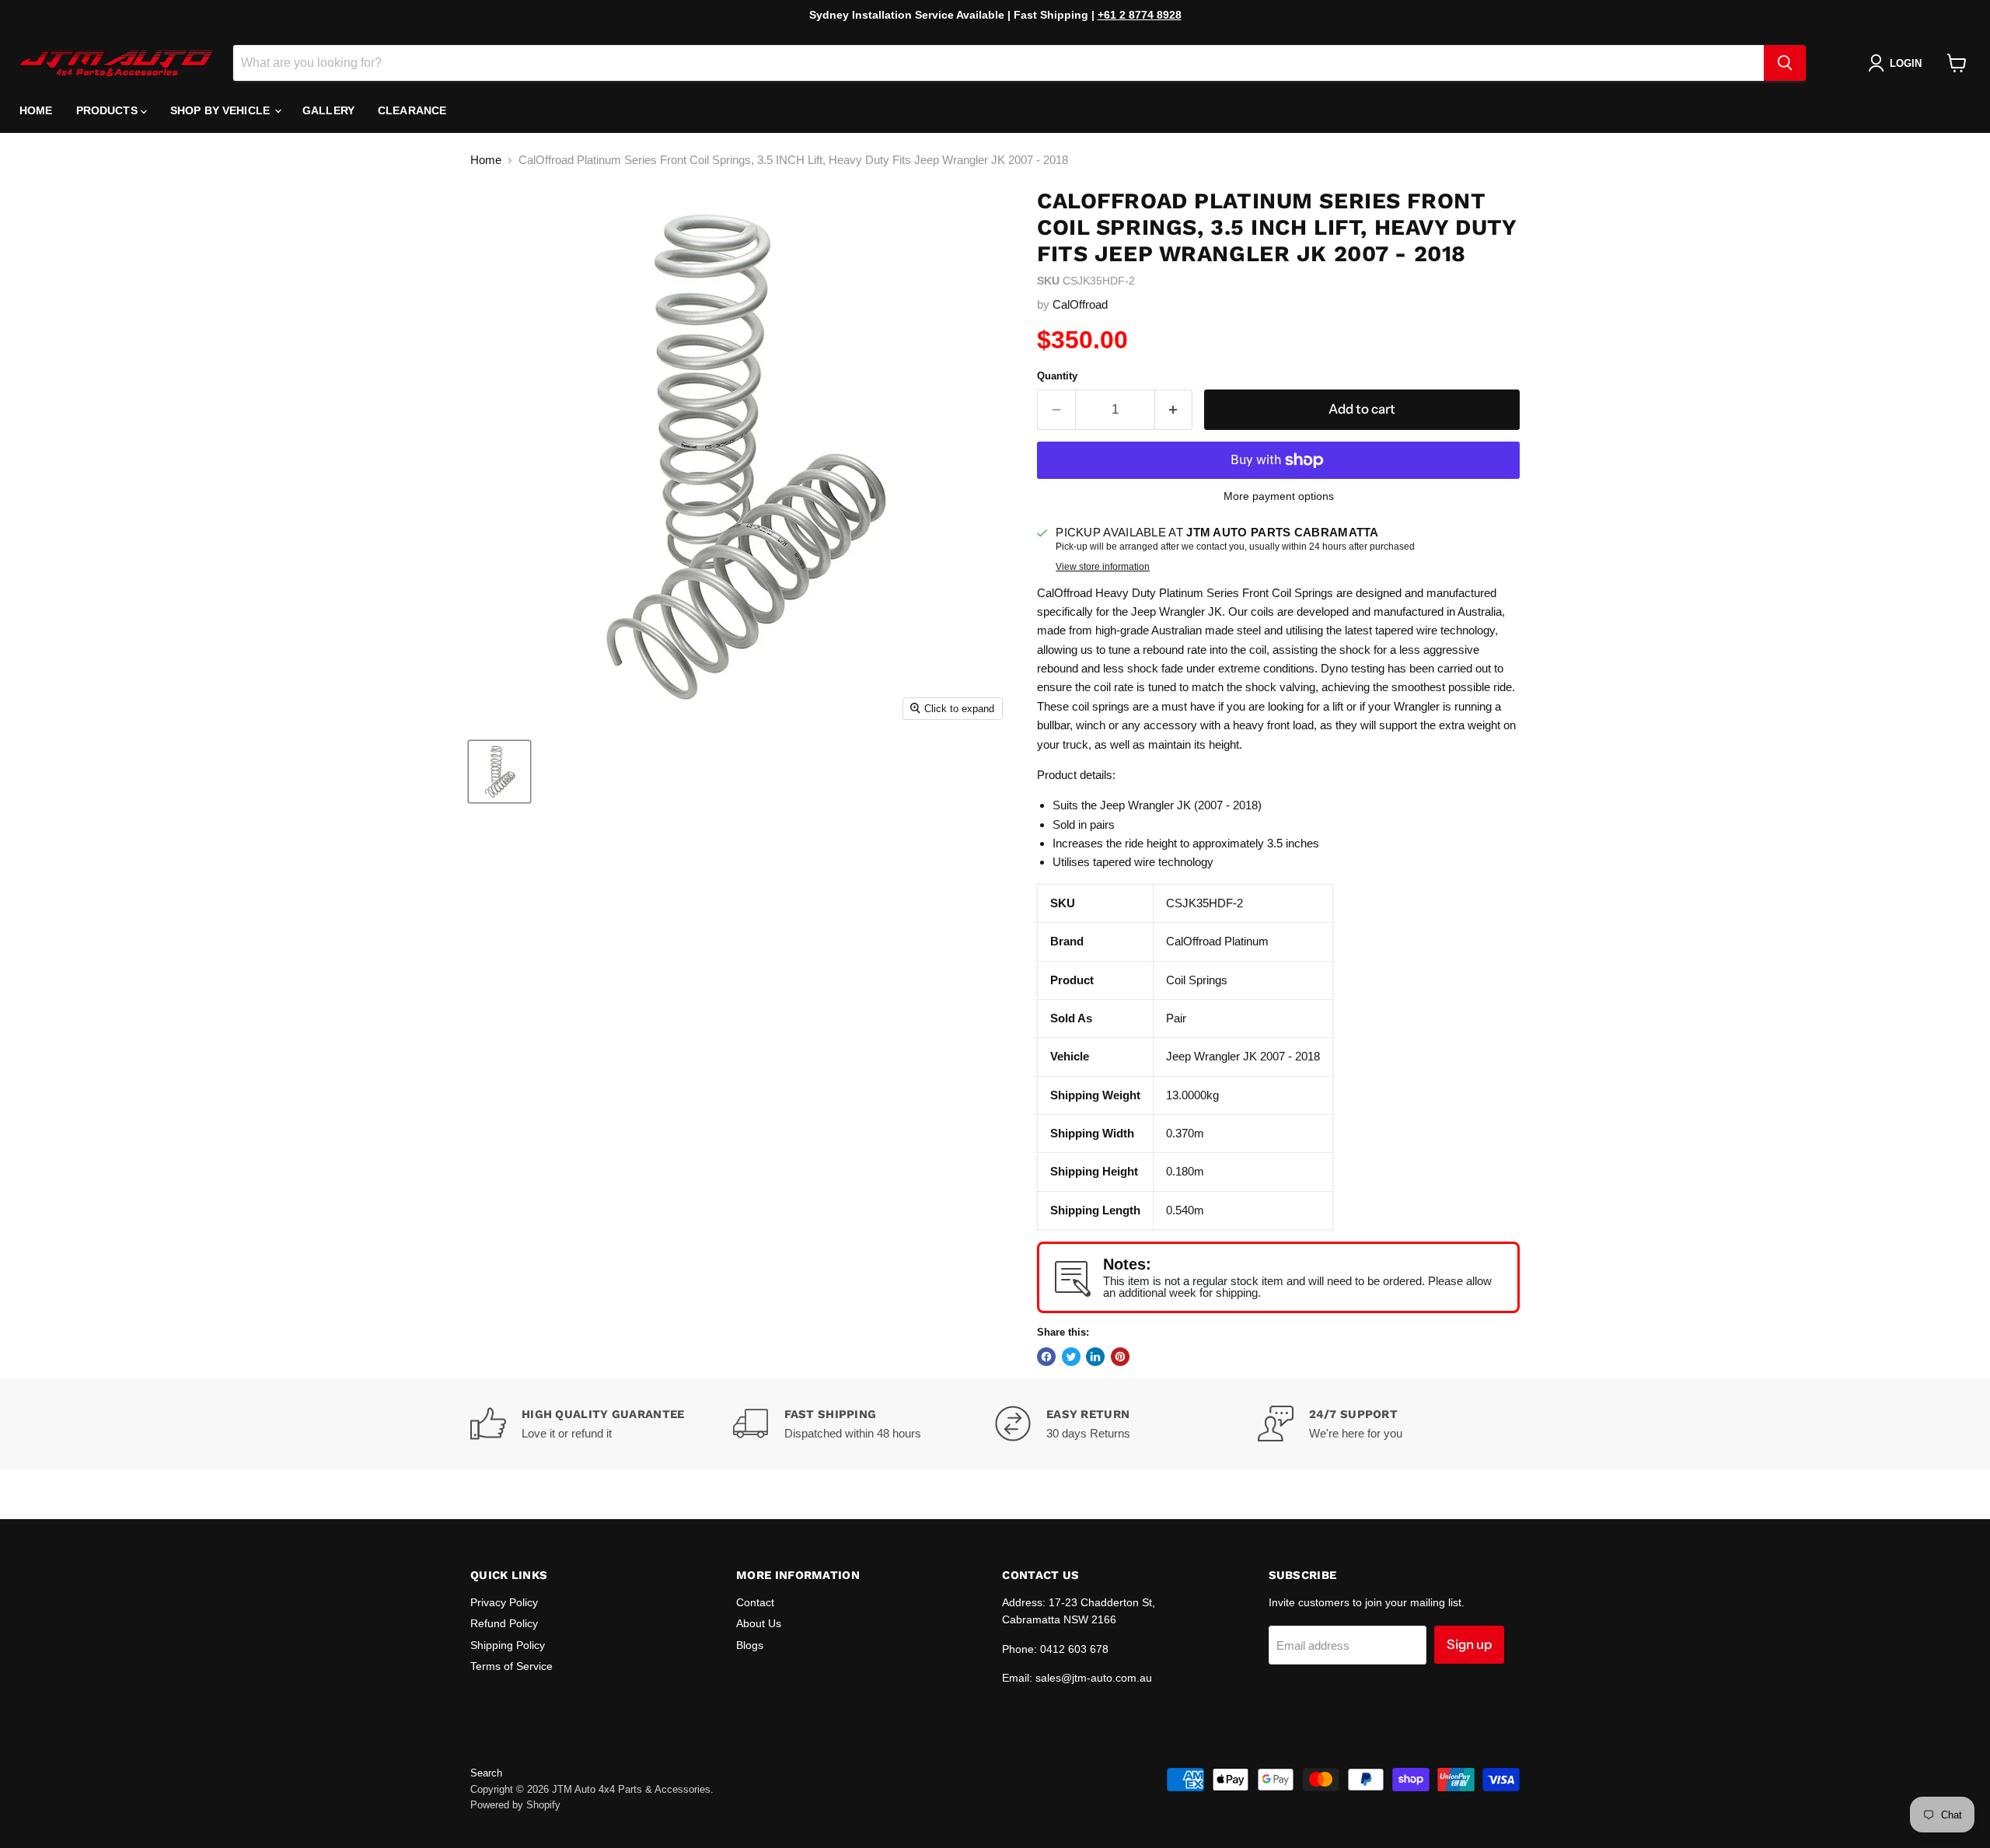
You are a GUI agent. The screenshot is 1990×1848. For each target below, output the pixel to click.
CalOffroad (1080, 304)
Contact (755, 1602)
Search (486, 1773)
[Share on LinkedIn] (1095, 1357)
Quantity (1057, 376)
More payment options (1279, 496)
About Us (759, 1623)
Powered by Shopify (515, 1805)
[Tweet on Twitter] (1071, 1357)
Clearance (412, 110)
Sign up (1469, 1644)
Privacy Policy (504, 1602)
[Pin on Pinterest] (1120, 1357)
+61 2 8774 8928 (1140, 15)
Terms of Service (511, 1666)
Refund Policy (504, 1623)
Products (108, 110)
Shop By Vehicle (222, 110)
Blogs (750, 1645)
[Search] (1785, 63)
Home (36, 110)
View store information (1103, 567)
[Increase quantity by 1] (1174, 409)
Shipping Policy (508, 1645)
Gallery (328, 110)
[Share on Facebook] (1046, 1357)
